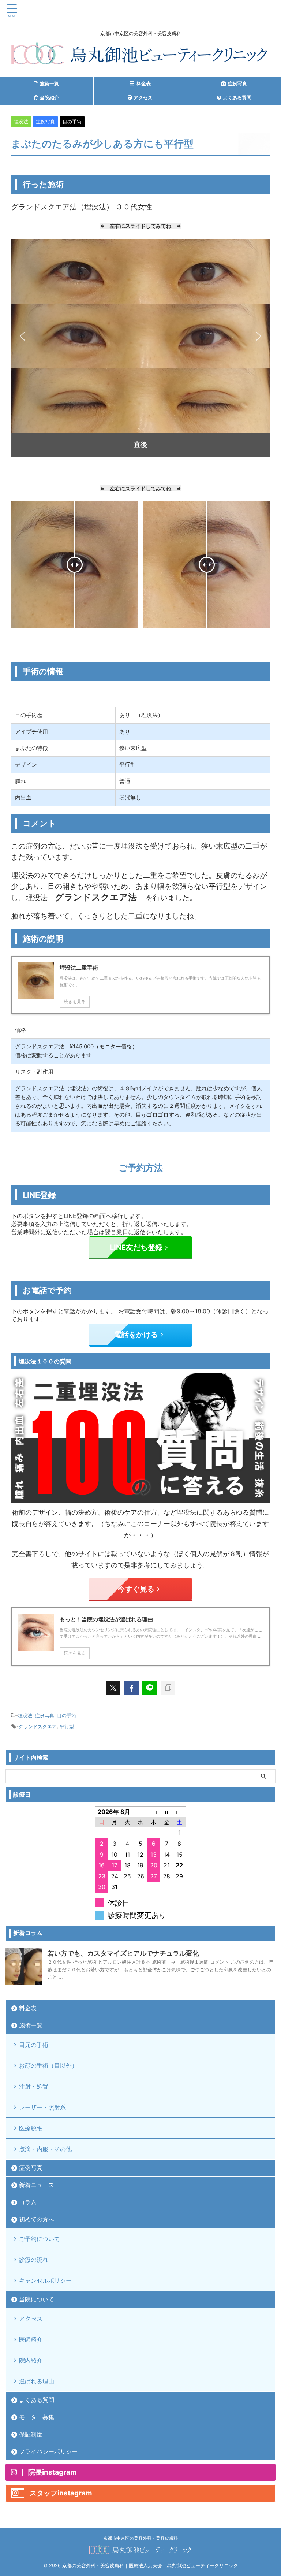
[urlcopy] (168, 1688)
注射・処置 (34, 2086)
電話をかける (136, 1335)
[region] (140, 348)
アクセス (31, 2319)
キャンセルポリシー (45, 2280)
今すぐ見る (136, 1589)
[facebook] (131, 1688)
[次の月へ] (180, 1812)
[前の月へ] (154, 1812)
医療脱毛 (31, 2128)
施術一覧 (31, 2025)
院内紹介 (31, 2360)
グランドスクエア (38, 1726)
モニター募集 (37, 2417)
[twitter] (113, 1688)
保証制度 (31, 2434)
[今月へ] (166, 1812)
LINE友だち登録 (136, 1247)
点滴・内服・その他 (45, 2149)
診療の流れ (34, 2260)
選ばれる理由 (37, 2381)
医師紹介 (31, 2339)
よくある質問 (37, 2400)
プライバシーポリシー (48, 2451)
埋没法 (25, 1715)
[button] (22, 336)
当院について (37, 2299)
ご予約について (40, 2239)
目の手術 (67, 1715)
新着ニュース (37, 2185)
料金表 (28, 2008)
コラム (28, 2202)
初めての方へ (37, 2219)
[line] (150, 1688)
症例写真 (45, 1715)
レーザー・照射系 (42, 2107)
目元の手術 (34, 2045)
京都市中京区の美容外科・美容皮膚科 (140, 2538)
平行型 (67, 1726)
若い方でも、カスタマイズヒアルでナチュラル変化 (123, 1953)
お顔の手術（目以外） (48, 2065)
